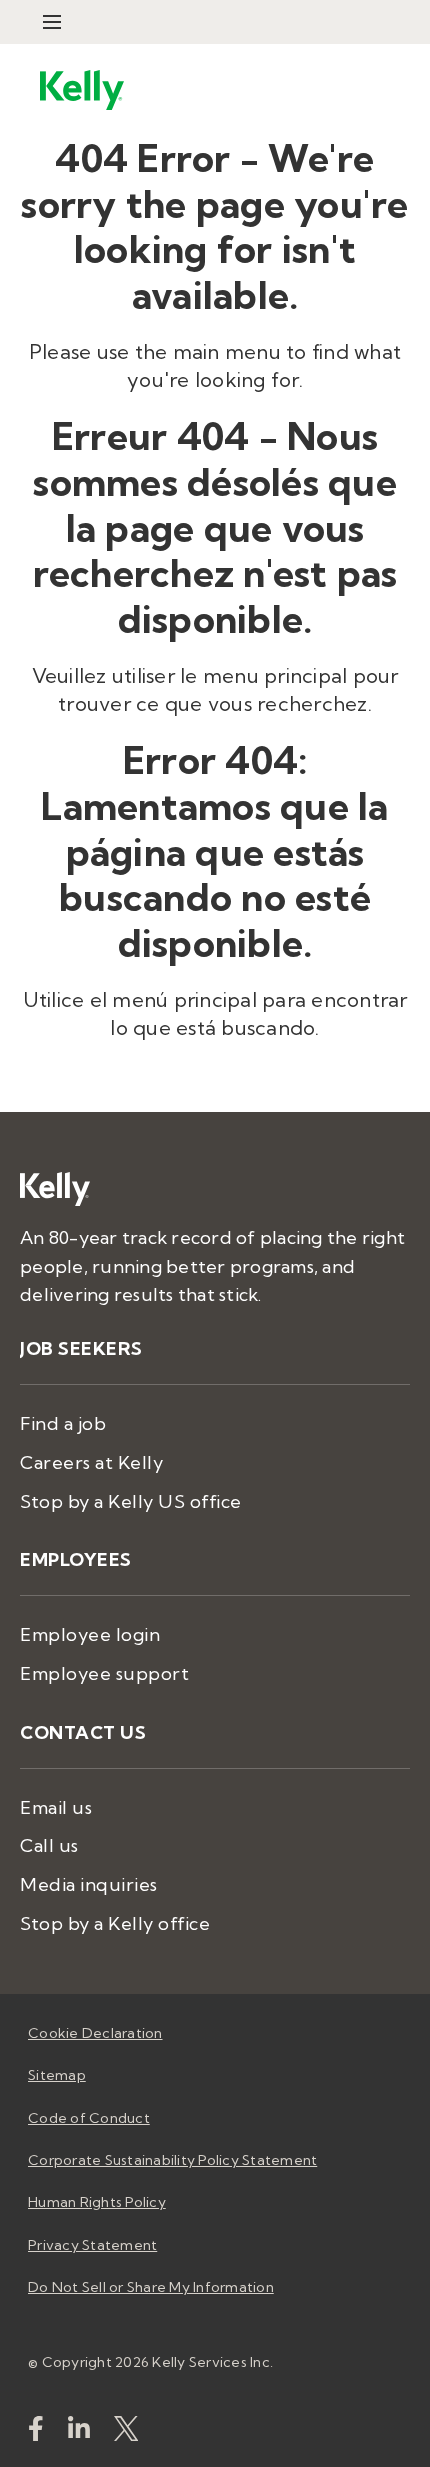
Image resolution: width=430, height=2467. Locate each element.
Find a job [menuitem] (63, 1423)
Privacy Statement (92, 2245)
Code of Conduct (89, 2118)
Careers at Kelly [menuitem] (91, 1462)
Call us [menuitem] (49, 1845)
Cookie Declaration (95, 2033)
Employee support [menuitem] (104, 1673)
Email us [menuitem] (56, 1807)
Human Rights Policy (97, 2202)
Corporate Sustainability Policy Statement (172, 2160)
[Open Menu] (52, 22)
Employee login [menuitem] (90, 1634)
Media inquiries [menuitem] (89, 1884)
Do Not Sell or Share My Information (151, 2287)
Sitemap (57, 2075)
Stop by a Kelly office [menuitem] (115, 1923)
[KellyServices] (126, 2432)
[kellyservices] (36, 2432)
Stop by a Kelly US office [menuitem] (131, 1501)
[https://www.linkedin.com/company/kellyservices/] (79, 2432)
